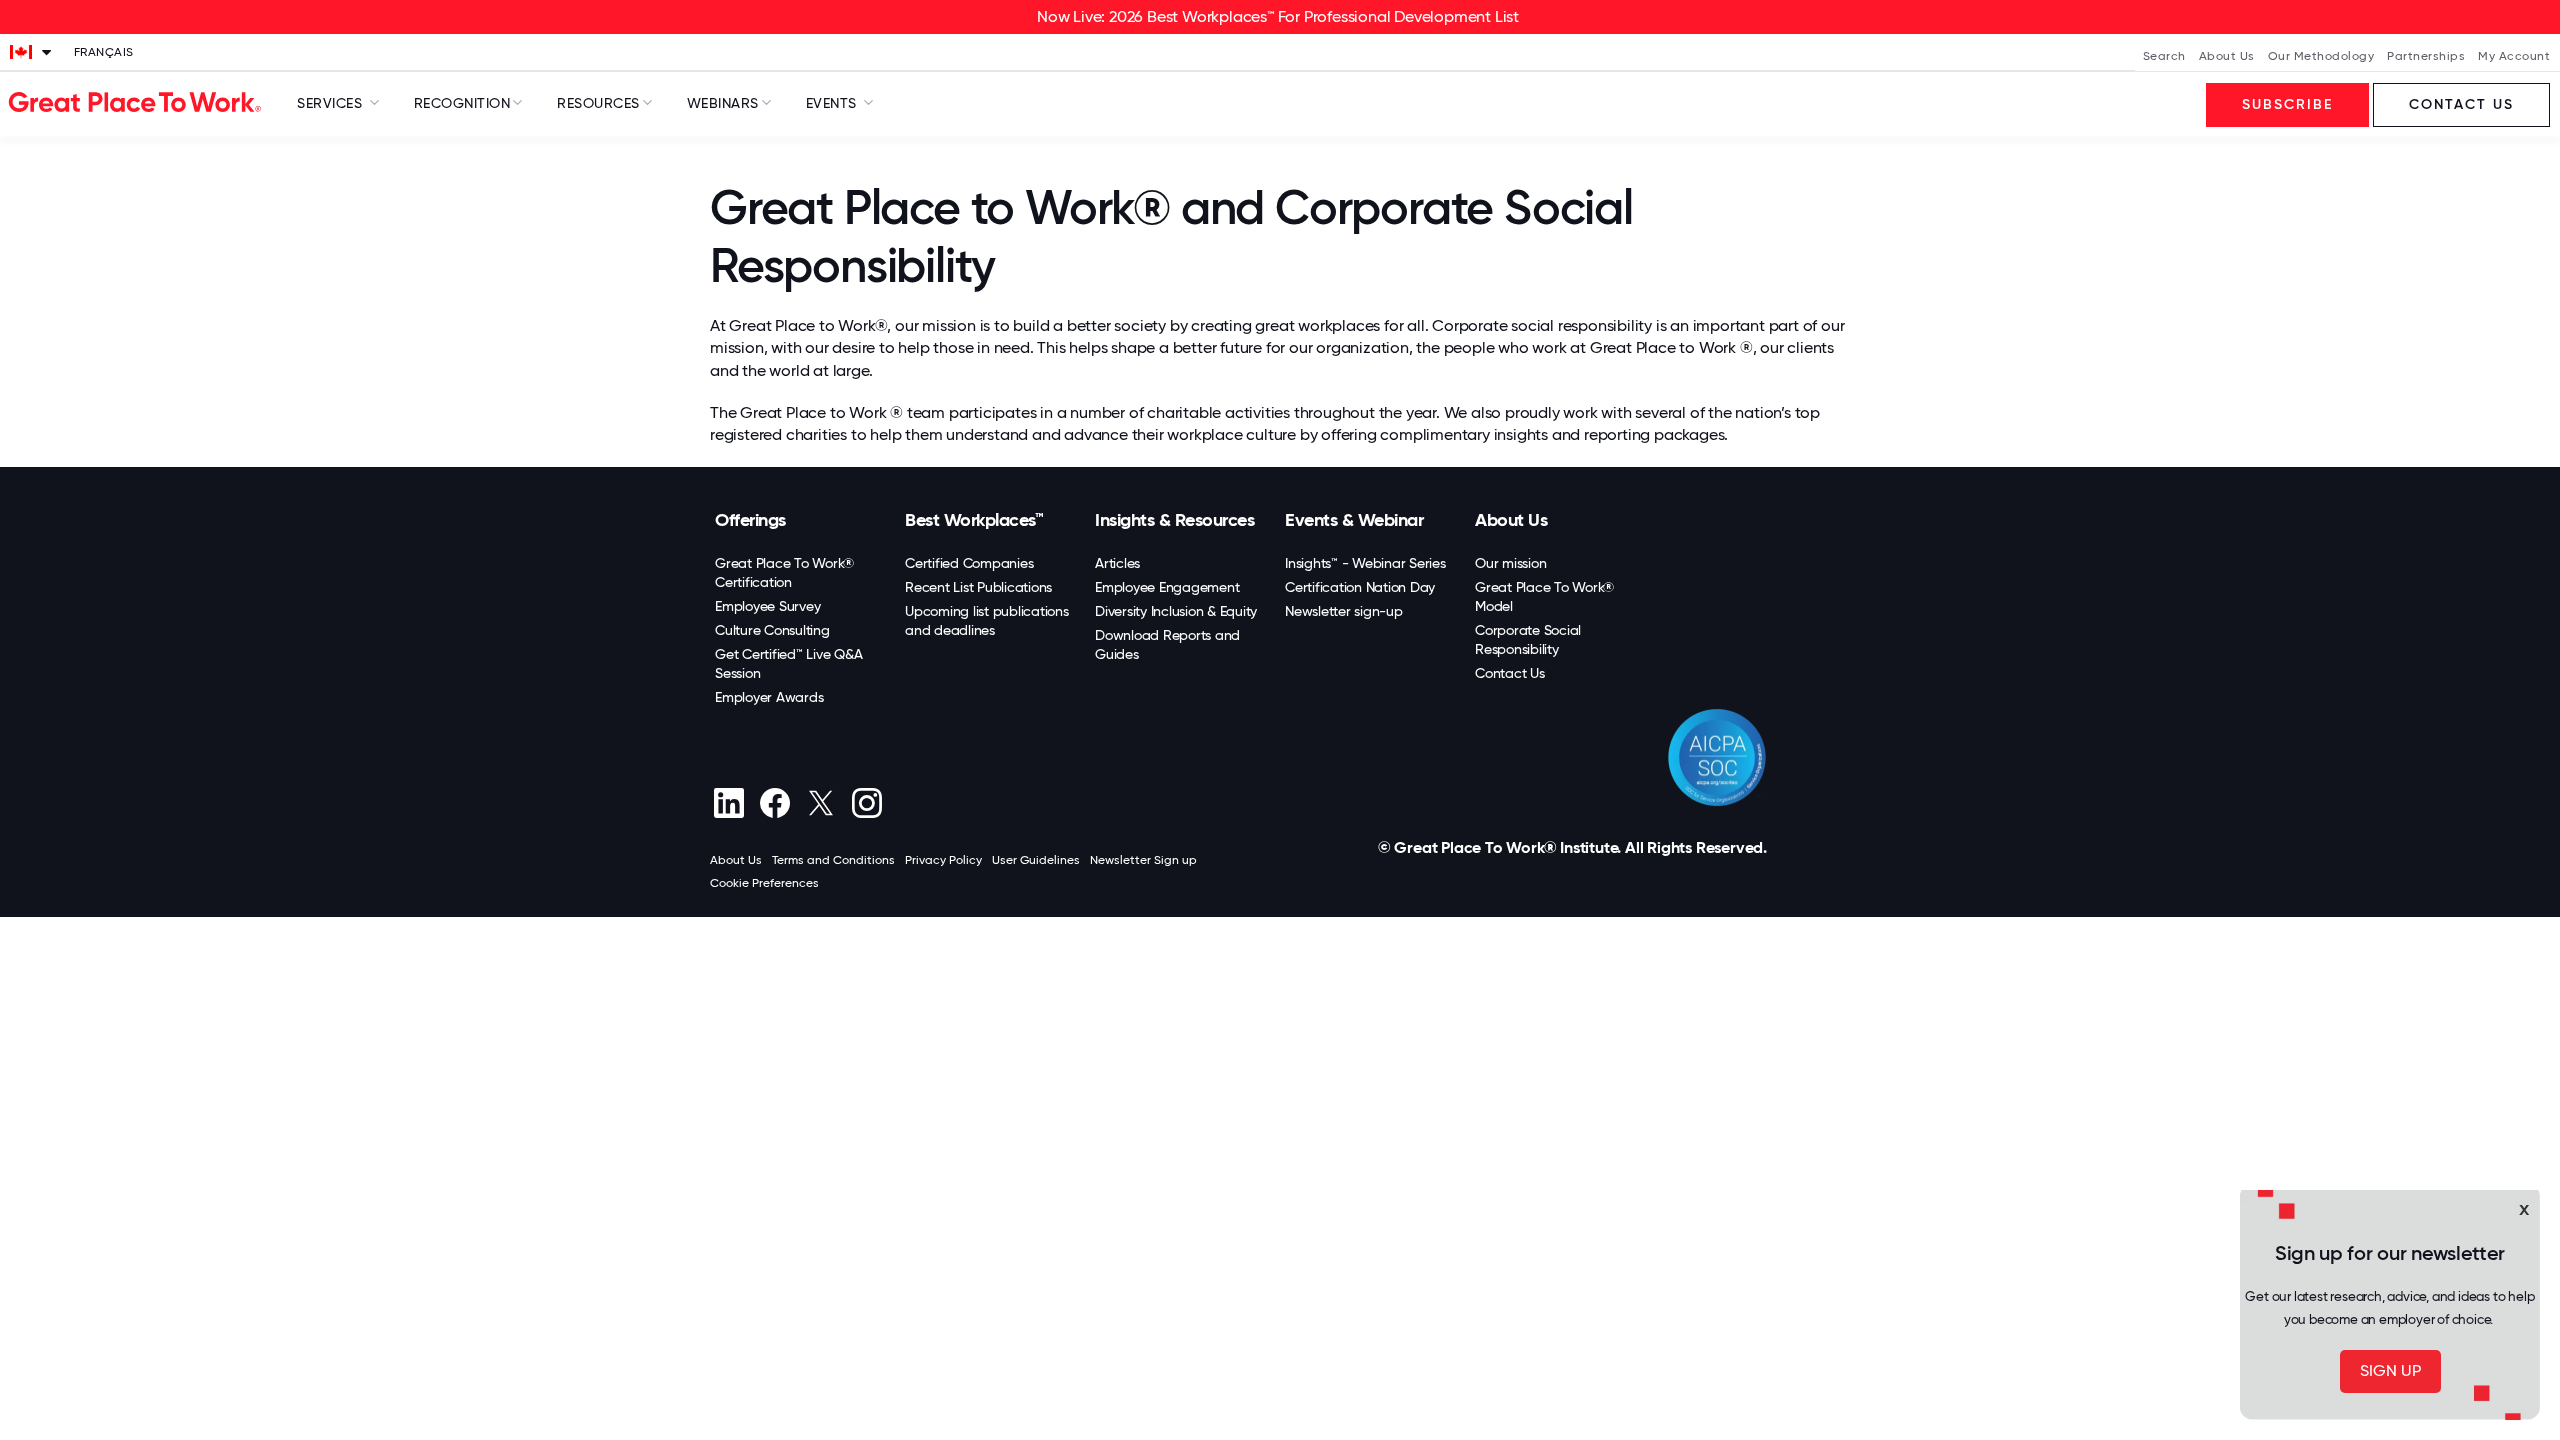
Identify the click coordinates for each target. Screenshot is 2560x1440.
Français (104, 52)
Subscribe (2287, 104)
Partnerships (2426, 56)
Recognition (462, 103)
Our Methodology (2321, 56)
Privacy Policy (943, 860)
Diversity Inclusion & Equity (1176, 611)
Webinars (723, 103)
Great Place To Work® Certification (784, 572)
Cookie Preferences (764, 883)
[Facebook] (774, 803)
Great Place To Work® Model (1544, 596)
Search (2164, 56)
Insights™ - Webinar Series (1365, 563)
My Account (2514, 56)
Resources (598, 103)
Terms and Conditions (833, 860)
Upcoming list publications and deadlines (987, 620)
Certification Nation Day (1360, 587)
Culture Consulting (772, 630)
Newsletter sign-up (1344, 611)
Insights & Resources (1174, 520)
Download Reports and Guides (1167, 644)
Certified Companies (969, 563)
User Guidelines (1036, 860)
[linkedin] (728, 803)
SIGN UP (2390, 1370)
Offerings (750, 520)
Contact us (2461, 104)
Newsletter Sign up (1143, 860)
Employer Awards (769, 697)
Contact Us (1510, 673)
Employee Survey (767, 606)
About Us (2227, 56)
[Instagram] (866, 803)
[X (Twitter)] (820, 803)
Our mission (1510, 563)
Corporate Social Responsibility (1528, 639)
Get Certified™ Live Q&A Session (788, 663)
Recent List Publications (978, 587)
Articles (1117, 563)
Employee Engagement (1167, 587)
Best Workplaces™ (974, 520)
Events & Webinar (1354, 520)
